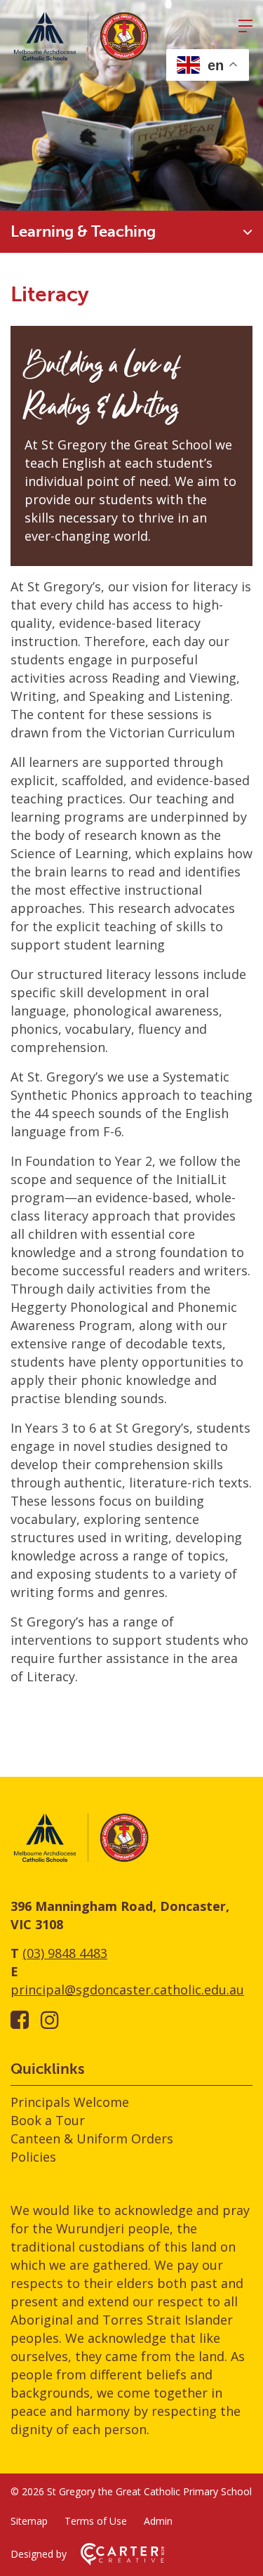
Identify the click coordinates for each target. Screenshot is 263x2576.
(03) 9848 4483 (65, 1953)
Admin (158, 2521)
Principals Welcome (70, 2102)
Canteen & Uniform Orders (92, 2138)
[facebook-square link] (20, 2019)
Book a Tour (48, 2120)
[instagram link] (50, 2019)
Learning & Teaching (83, 231)
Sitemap (29, 2521)
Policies (33, 2157)
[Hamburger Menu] (245, 26)
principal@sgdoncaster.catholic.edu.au (127, 1990)
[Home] (81, 1860)
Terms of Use (96, 2521)
